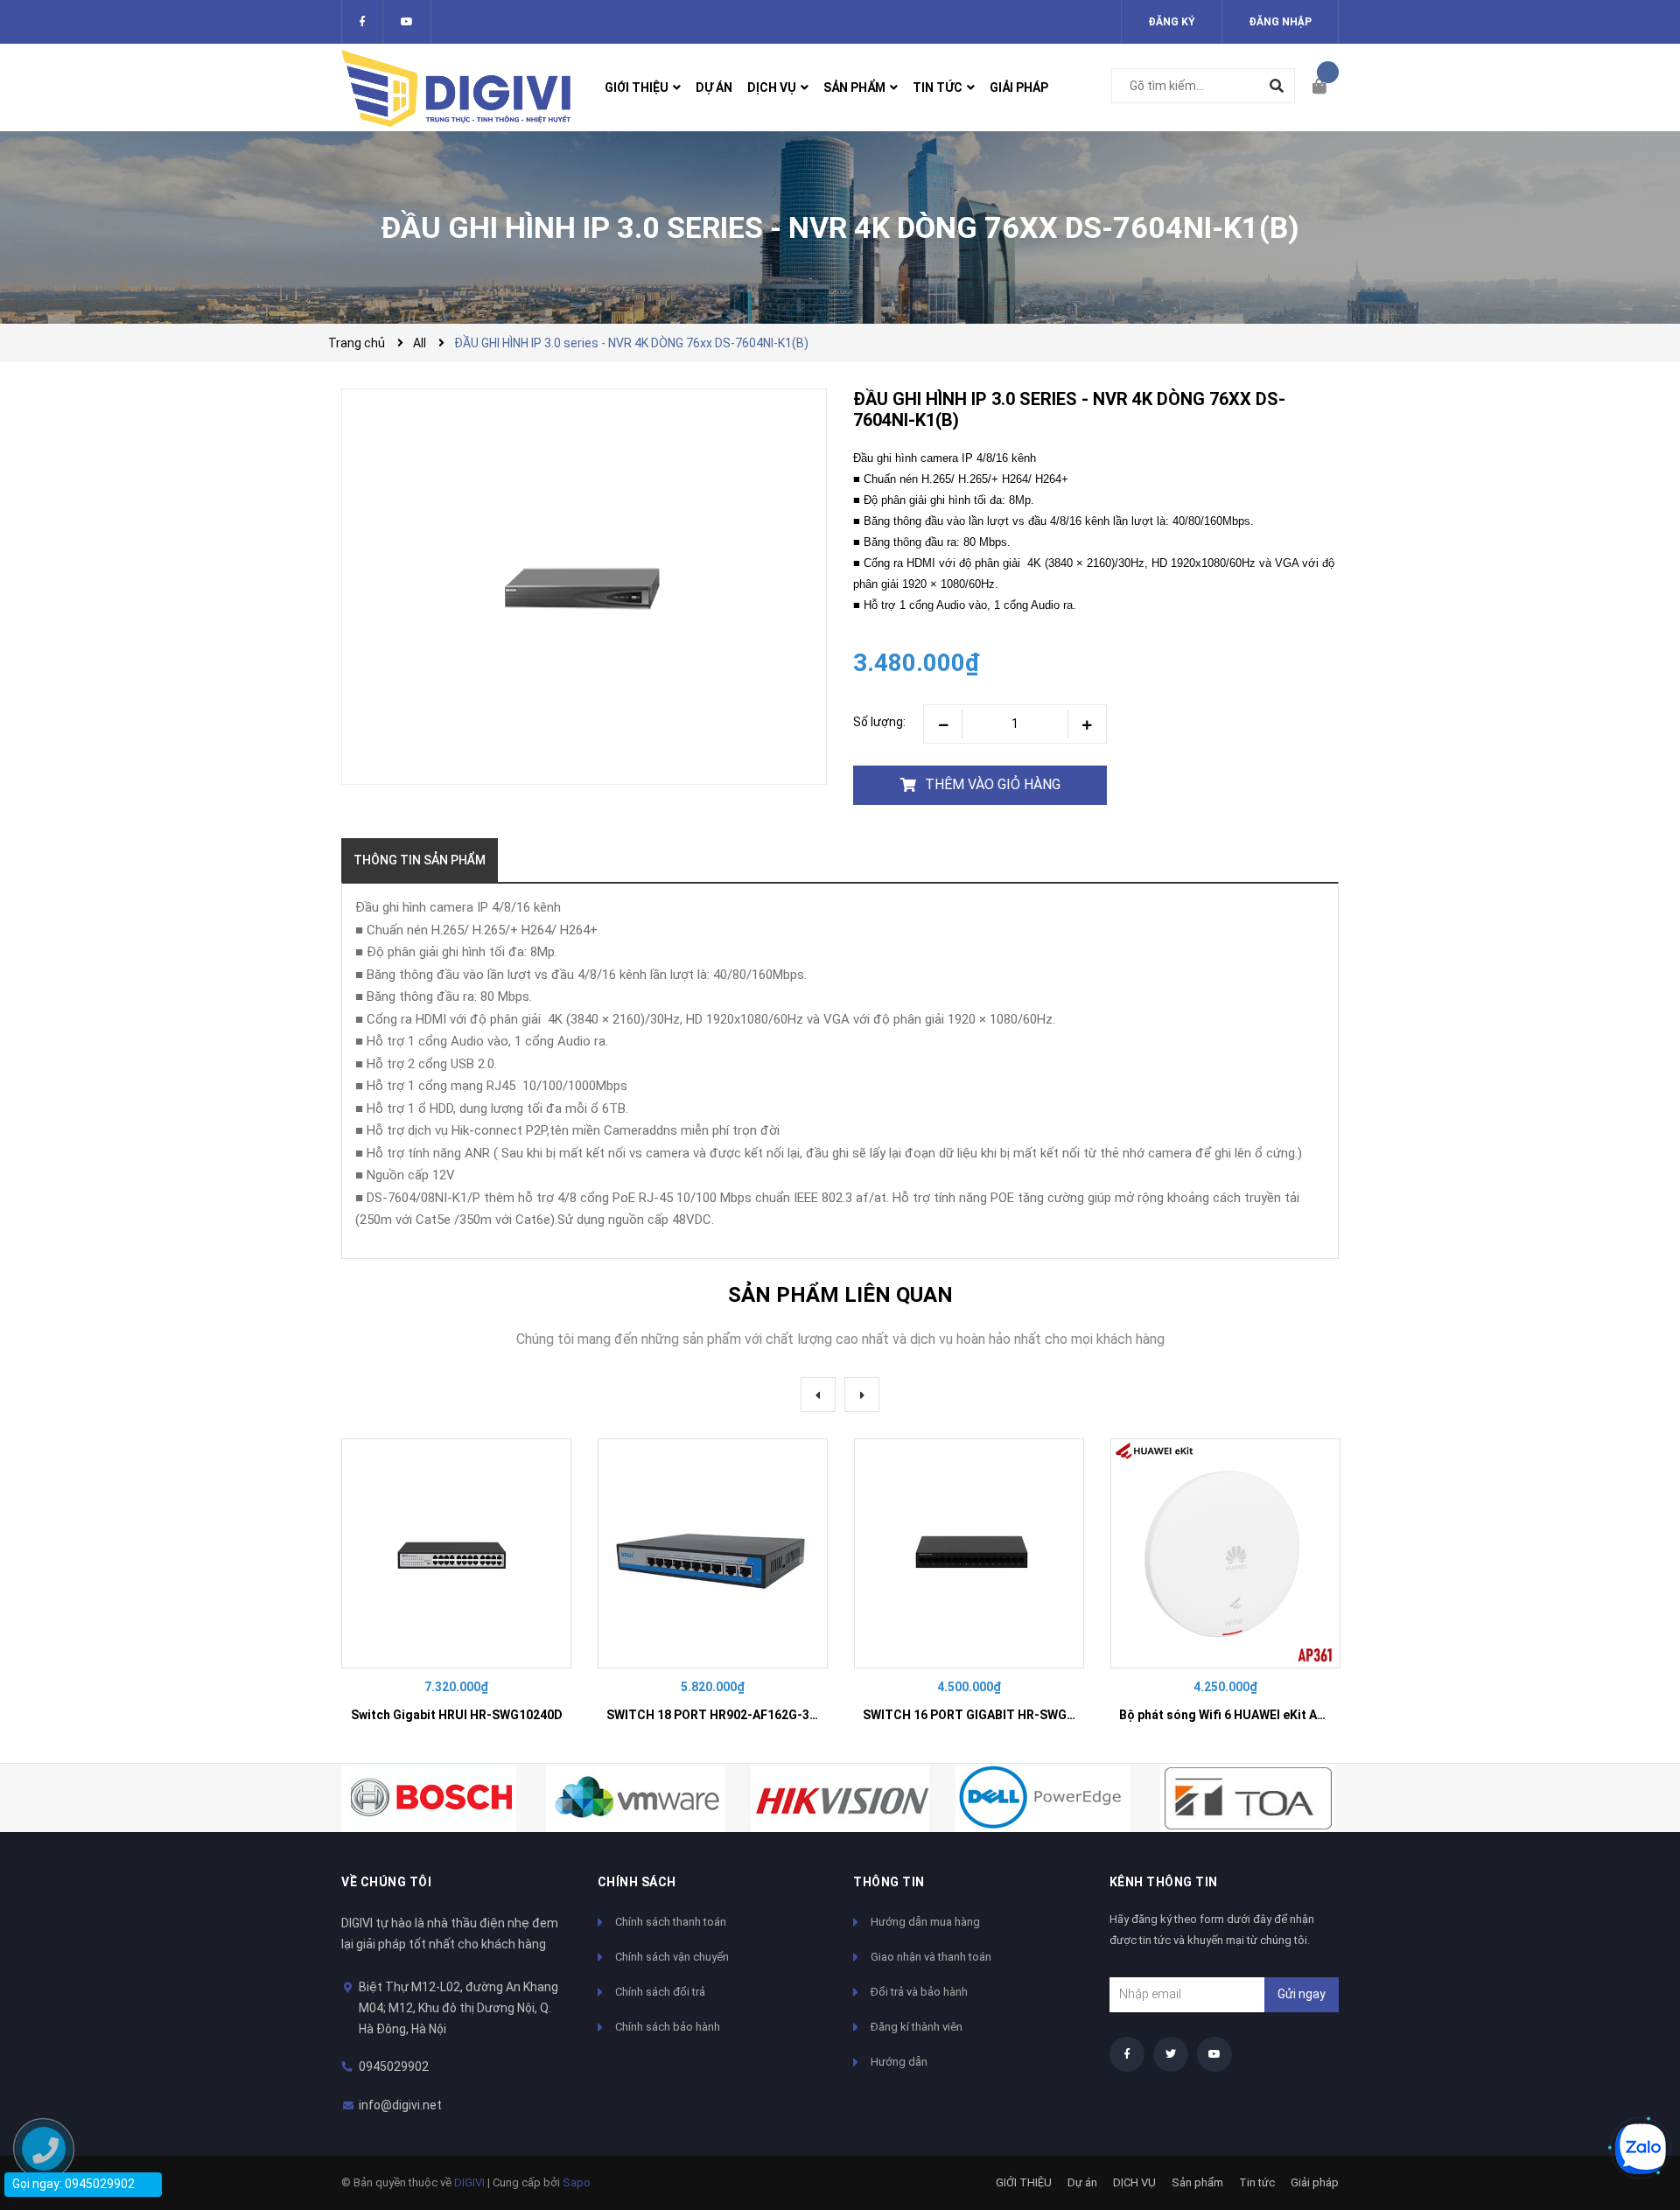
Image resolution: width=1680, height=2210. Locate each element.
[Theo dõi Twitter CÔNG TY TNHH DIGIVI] (407, 22)
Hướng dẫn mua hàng (925, 1922)
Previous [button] (818, 1395)
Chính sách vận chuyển (672, 1957)
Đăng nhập (1280, 22)
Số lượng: (879, 722)
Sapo (577, 2182)
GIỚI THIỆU (1024, 2182)
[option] (456, 1588)
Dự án (1082, 2182)
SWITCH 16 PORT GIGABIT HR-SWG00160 (982, 1715)
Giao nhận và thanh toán (931, 1957)
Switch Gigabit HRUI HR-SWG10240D (457, 1715)
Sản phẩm (1197, 2182)
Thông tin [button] (889, 1882)
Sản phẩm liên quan (840, 1295)
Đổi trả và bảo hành (919, 1992)
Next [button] (862, 1395)
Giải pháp (1315, 2182)
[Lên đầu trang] (1632, 2090)
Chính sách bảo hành (668, 2027)
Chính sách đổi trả (660, 1992)
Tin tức (1257, 2182)
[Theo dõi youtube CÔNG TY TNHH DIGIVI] (1214, 2054)
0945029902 (394, 2067)
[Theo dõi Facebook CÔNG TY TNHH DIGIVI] (362, 22)
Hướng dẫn (899, 2062)
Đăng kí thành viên (917, 2027)
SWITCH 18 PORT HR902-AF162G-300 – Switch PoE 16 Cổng (779, 1715)
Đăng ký (1172, 22)
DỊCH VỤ (1134, 2182)
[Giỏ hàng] (1326, 87)
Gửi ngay (1302, 1994)
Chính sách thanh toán (671, 1922)
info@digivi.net (400, 2105)
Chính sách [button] (637, 1882)
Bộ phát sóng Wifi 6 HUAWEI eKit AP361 (1232, 1715)
